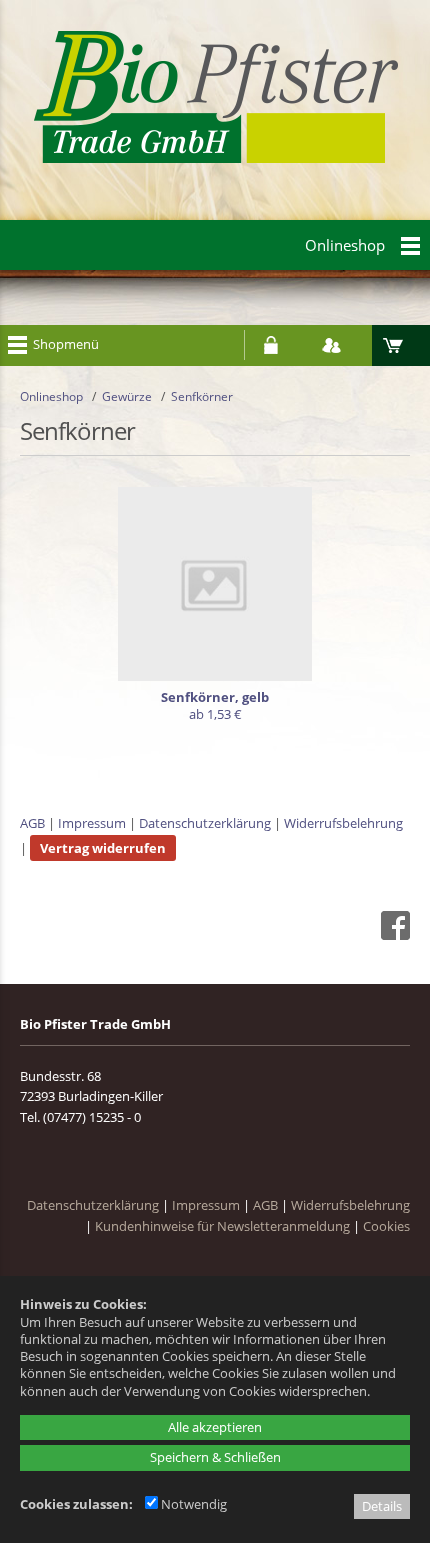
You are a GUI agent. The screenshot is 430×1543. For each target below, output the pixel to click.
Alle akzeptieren (215, 1427)
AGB (32, 823)
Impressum (92, 823)
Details (382, 1506)
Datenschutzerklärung (205, 823)
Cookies (386, 1226)
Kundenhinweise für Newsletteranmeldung (222, 1226)
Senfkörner (202, 396)
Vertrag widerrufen (103, 848)
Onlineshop (51, 396)
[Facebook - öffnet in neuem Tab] (393, 935)
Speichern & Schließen (215, 1457)
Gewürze (127, 396)
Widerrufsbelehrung (343, 823)
